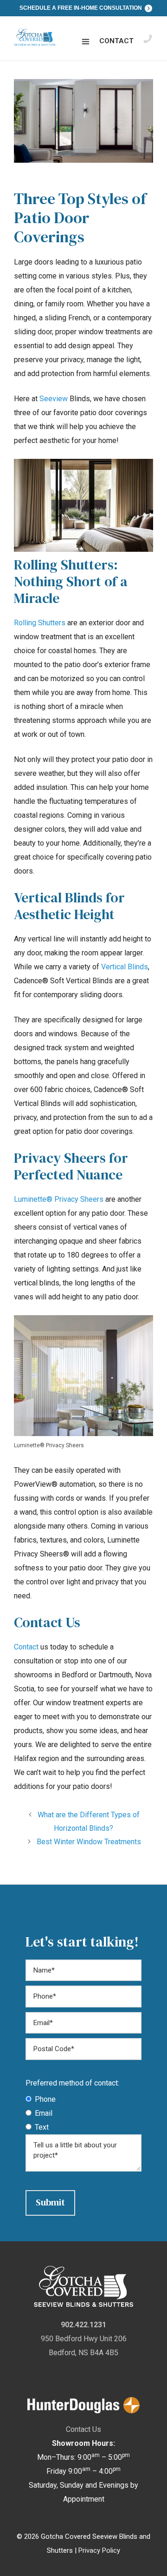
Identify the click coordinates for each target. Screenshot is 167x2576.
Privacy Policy (99, 2550)
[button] (86, 42)
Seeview (54, 399)
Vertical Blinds (125, 967)
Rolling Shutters (40, 623)
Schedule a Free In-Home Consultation (81, 8)
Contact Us (83, 2429)
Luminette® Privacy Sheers (59, 1199)
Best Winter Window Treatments (89, 1842)
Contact (116, 41)
